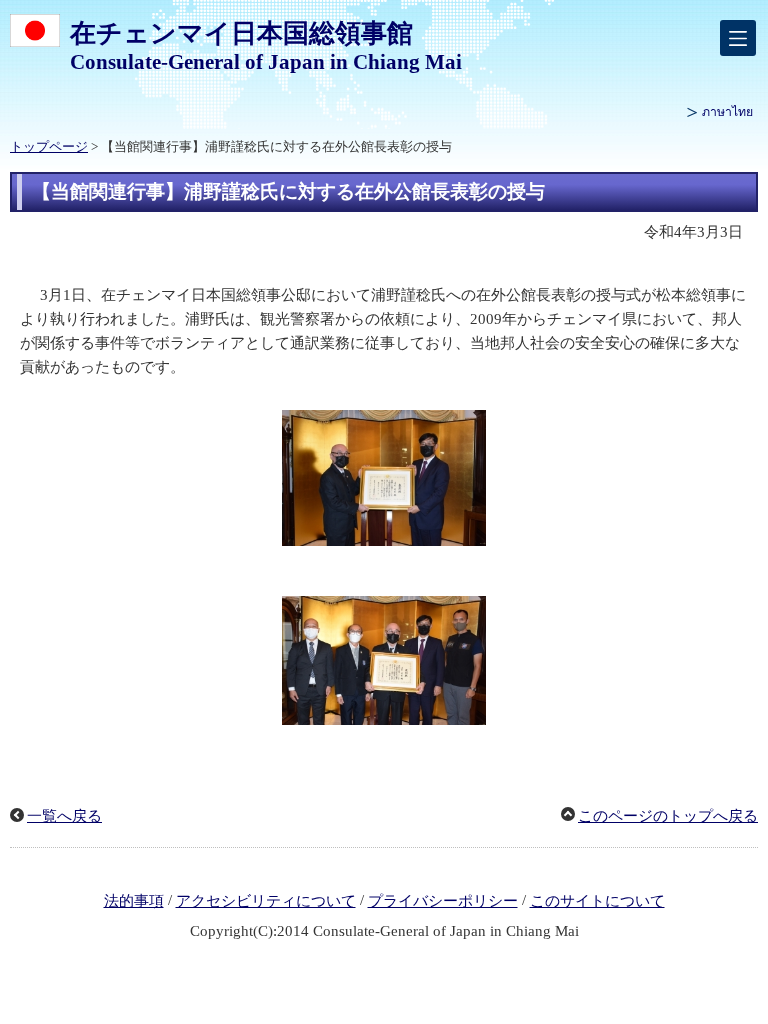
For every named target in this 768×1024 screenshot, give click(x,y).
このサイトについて (597, 901)
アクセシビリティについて (266, 901)
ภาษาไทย (727, 112)
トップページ (49, 147)
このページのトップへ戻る (668, 816)
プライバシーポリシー (443, 901)
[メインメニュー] (738, 38)
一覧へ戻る (64, 816)
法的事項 (134, 901)
